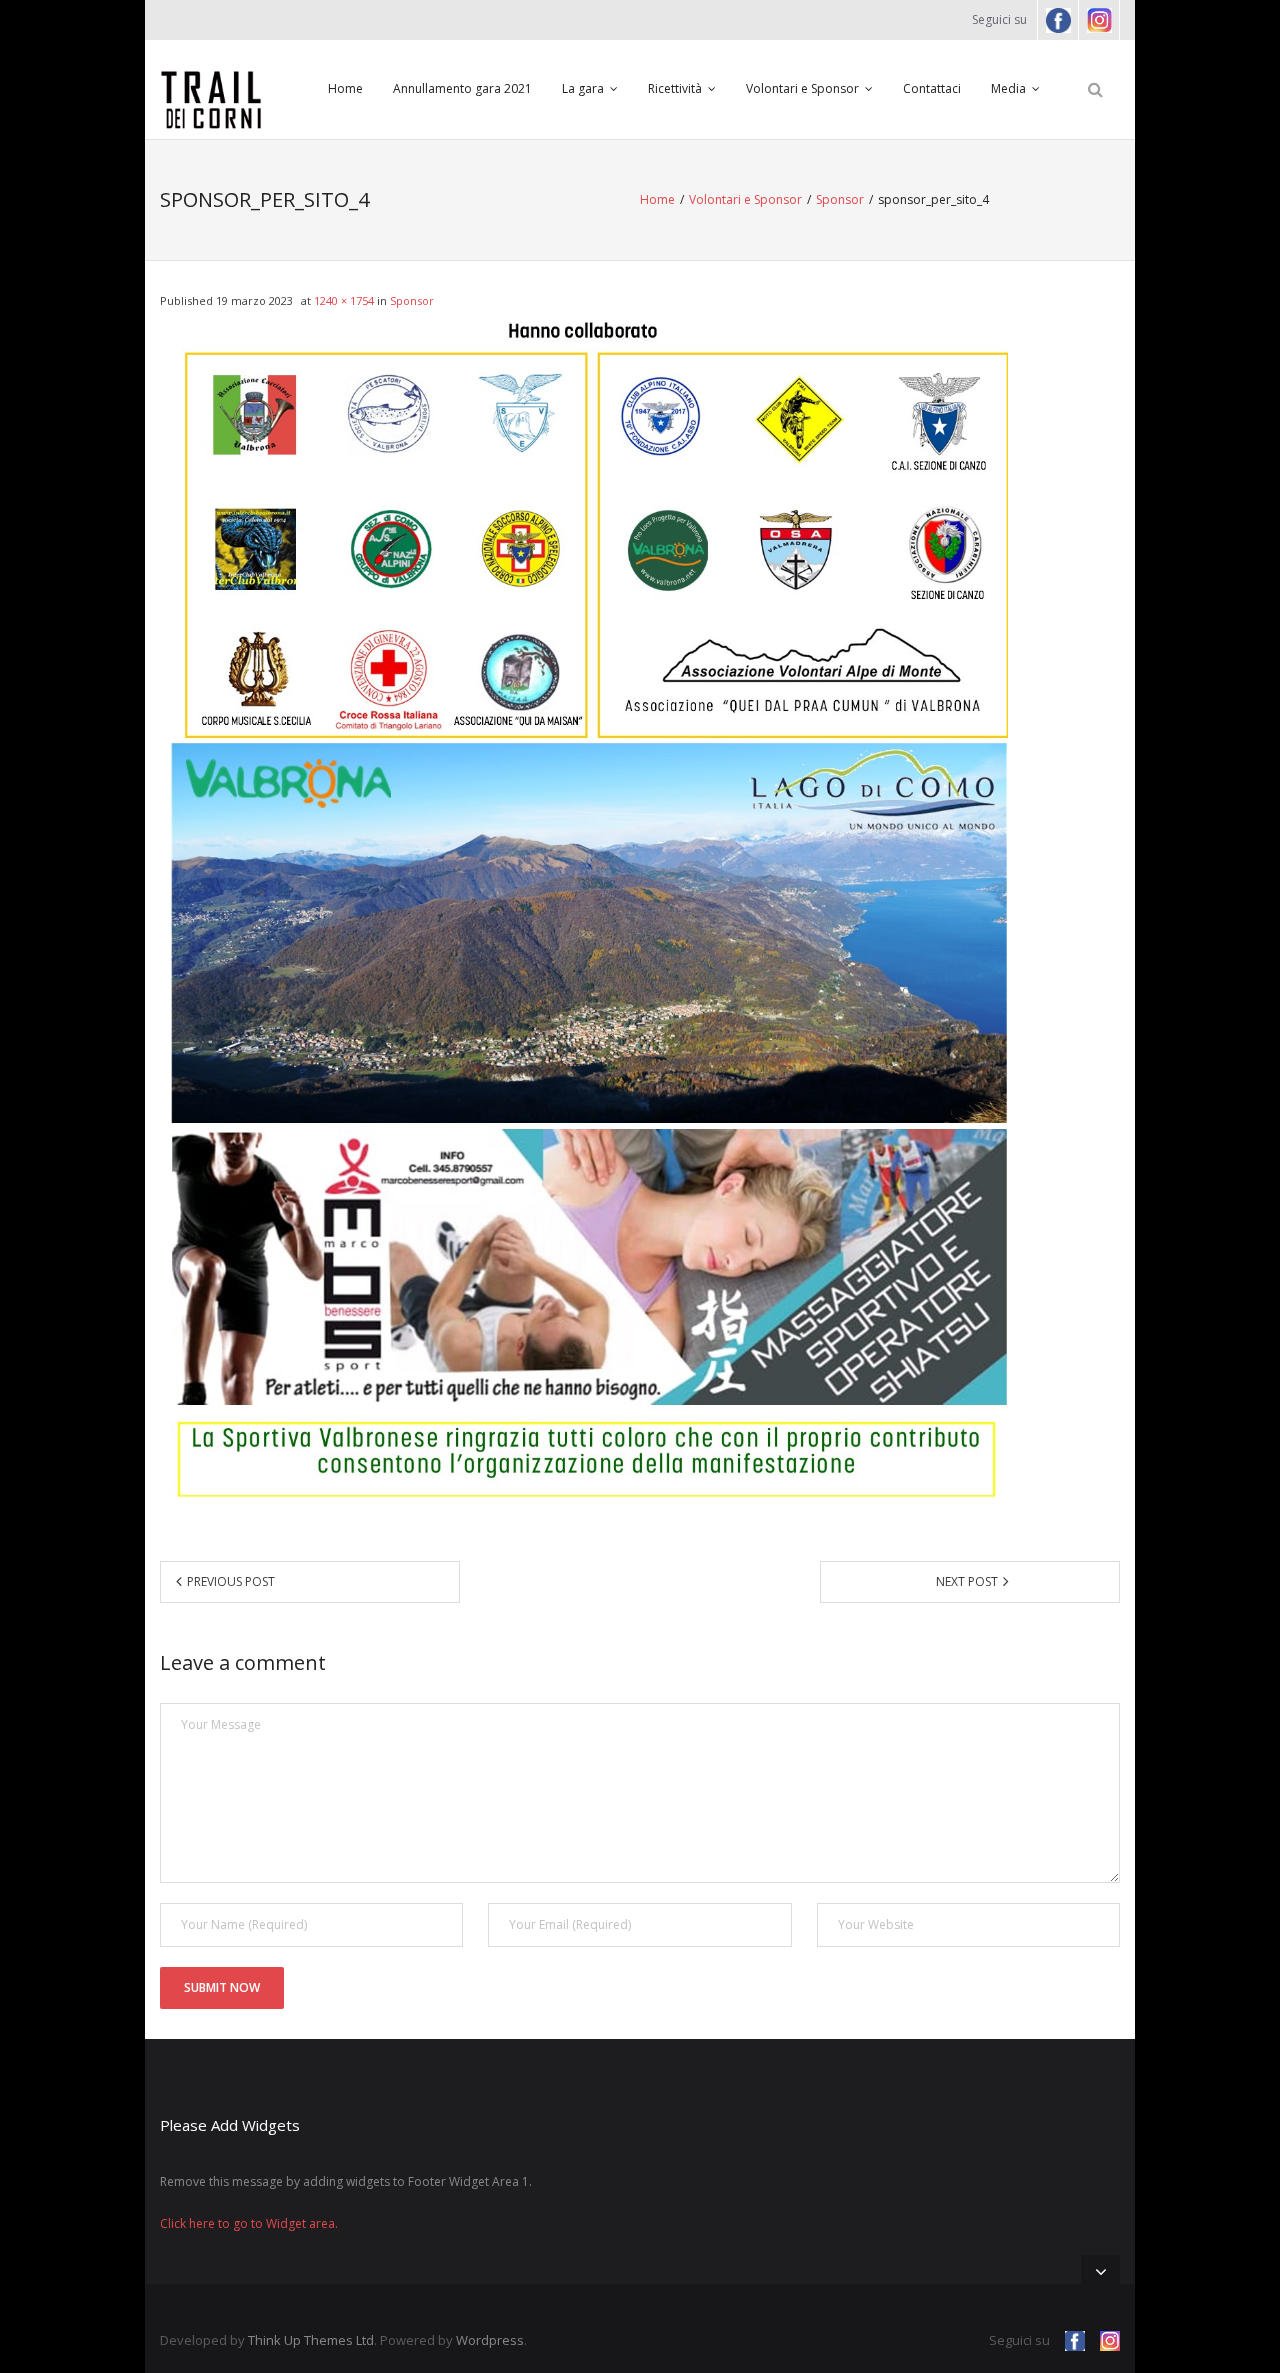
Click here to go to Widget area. (249, 2223)
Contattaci (932, 88)
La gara (583, 88)
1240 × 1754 (344, 300)
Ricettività (675, 88)
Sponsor (840, 199)
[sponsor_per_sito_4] (584, 915)
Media (1008, 88)
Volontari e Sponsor (802, 88)
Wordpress (490, 2340)
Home (345, 88)
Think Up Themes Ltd (311, 2340)
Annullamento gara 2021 (462, 88)
